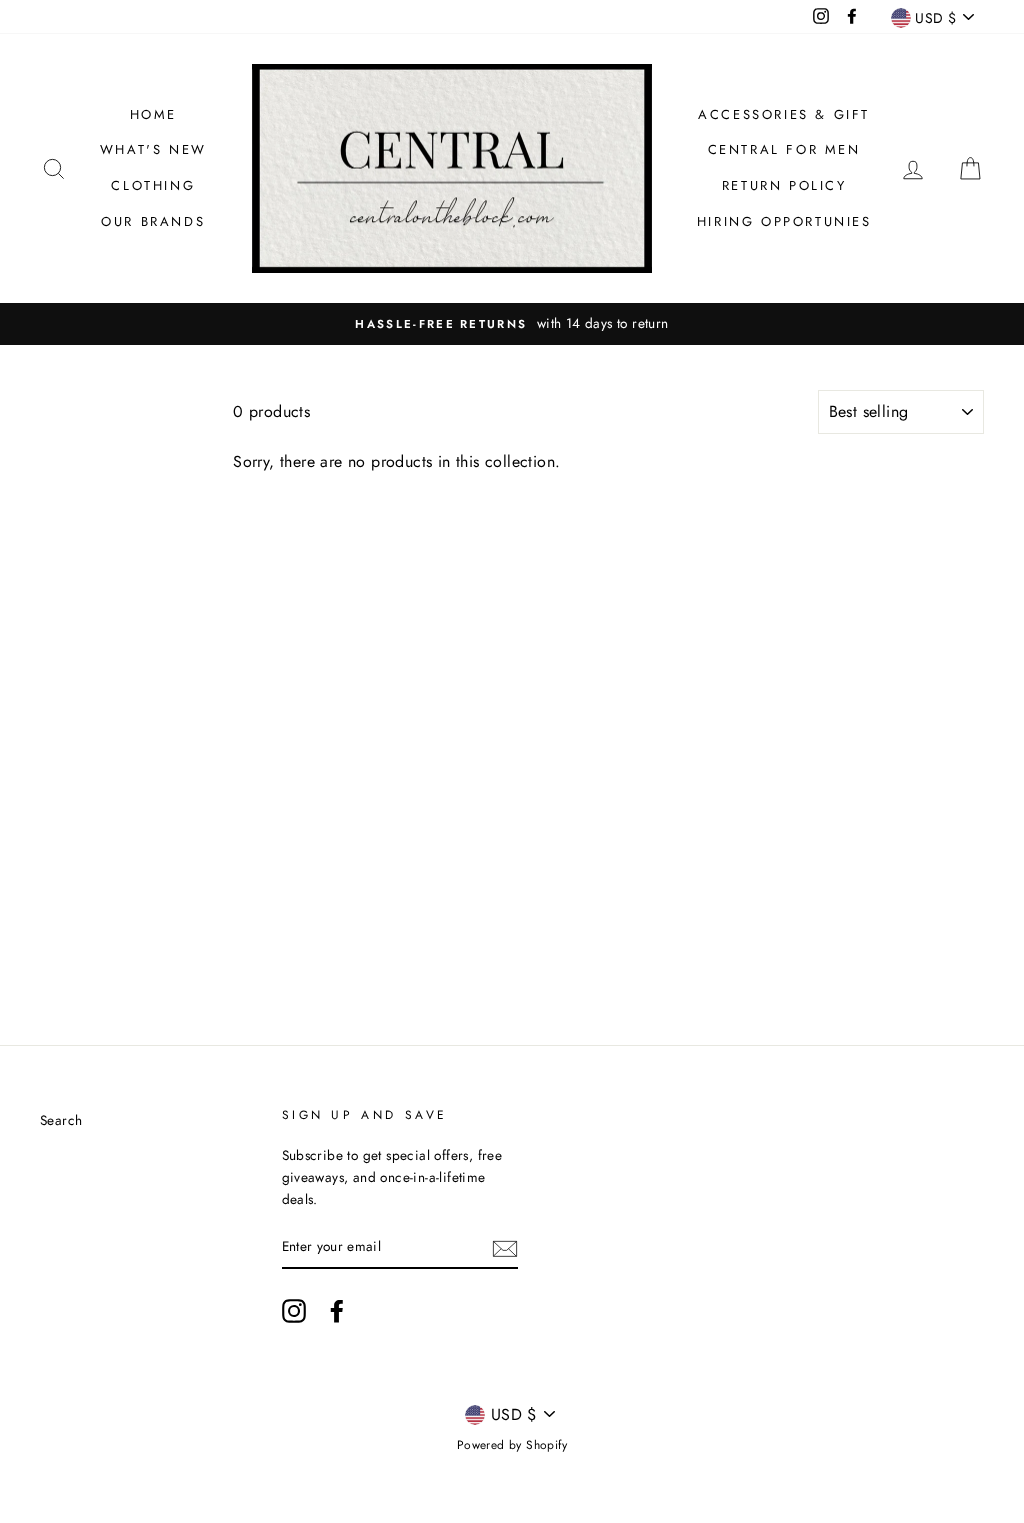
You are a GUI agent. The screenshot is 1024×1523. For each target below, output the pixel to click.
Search (61, 1120)
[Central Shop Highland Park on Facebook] (337, 1311)
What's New (153, 149)
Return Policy (784, 185)
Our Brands (153, 221)
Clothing (153, 185)
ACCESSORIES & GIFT (784, 114)
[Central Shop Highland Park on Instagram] (294, 1311)
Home (153, 114)
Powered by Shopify (512, 1445)
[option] (512, 324)
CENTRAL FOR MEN (784, 149)
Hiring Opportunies (784, 221)
